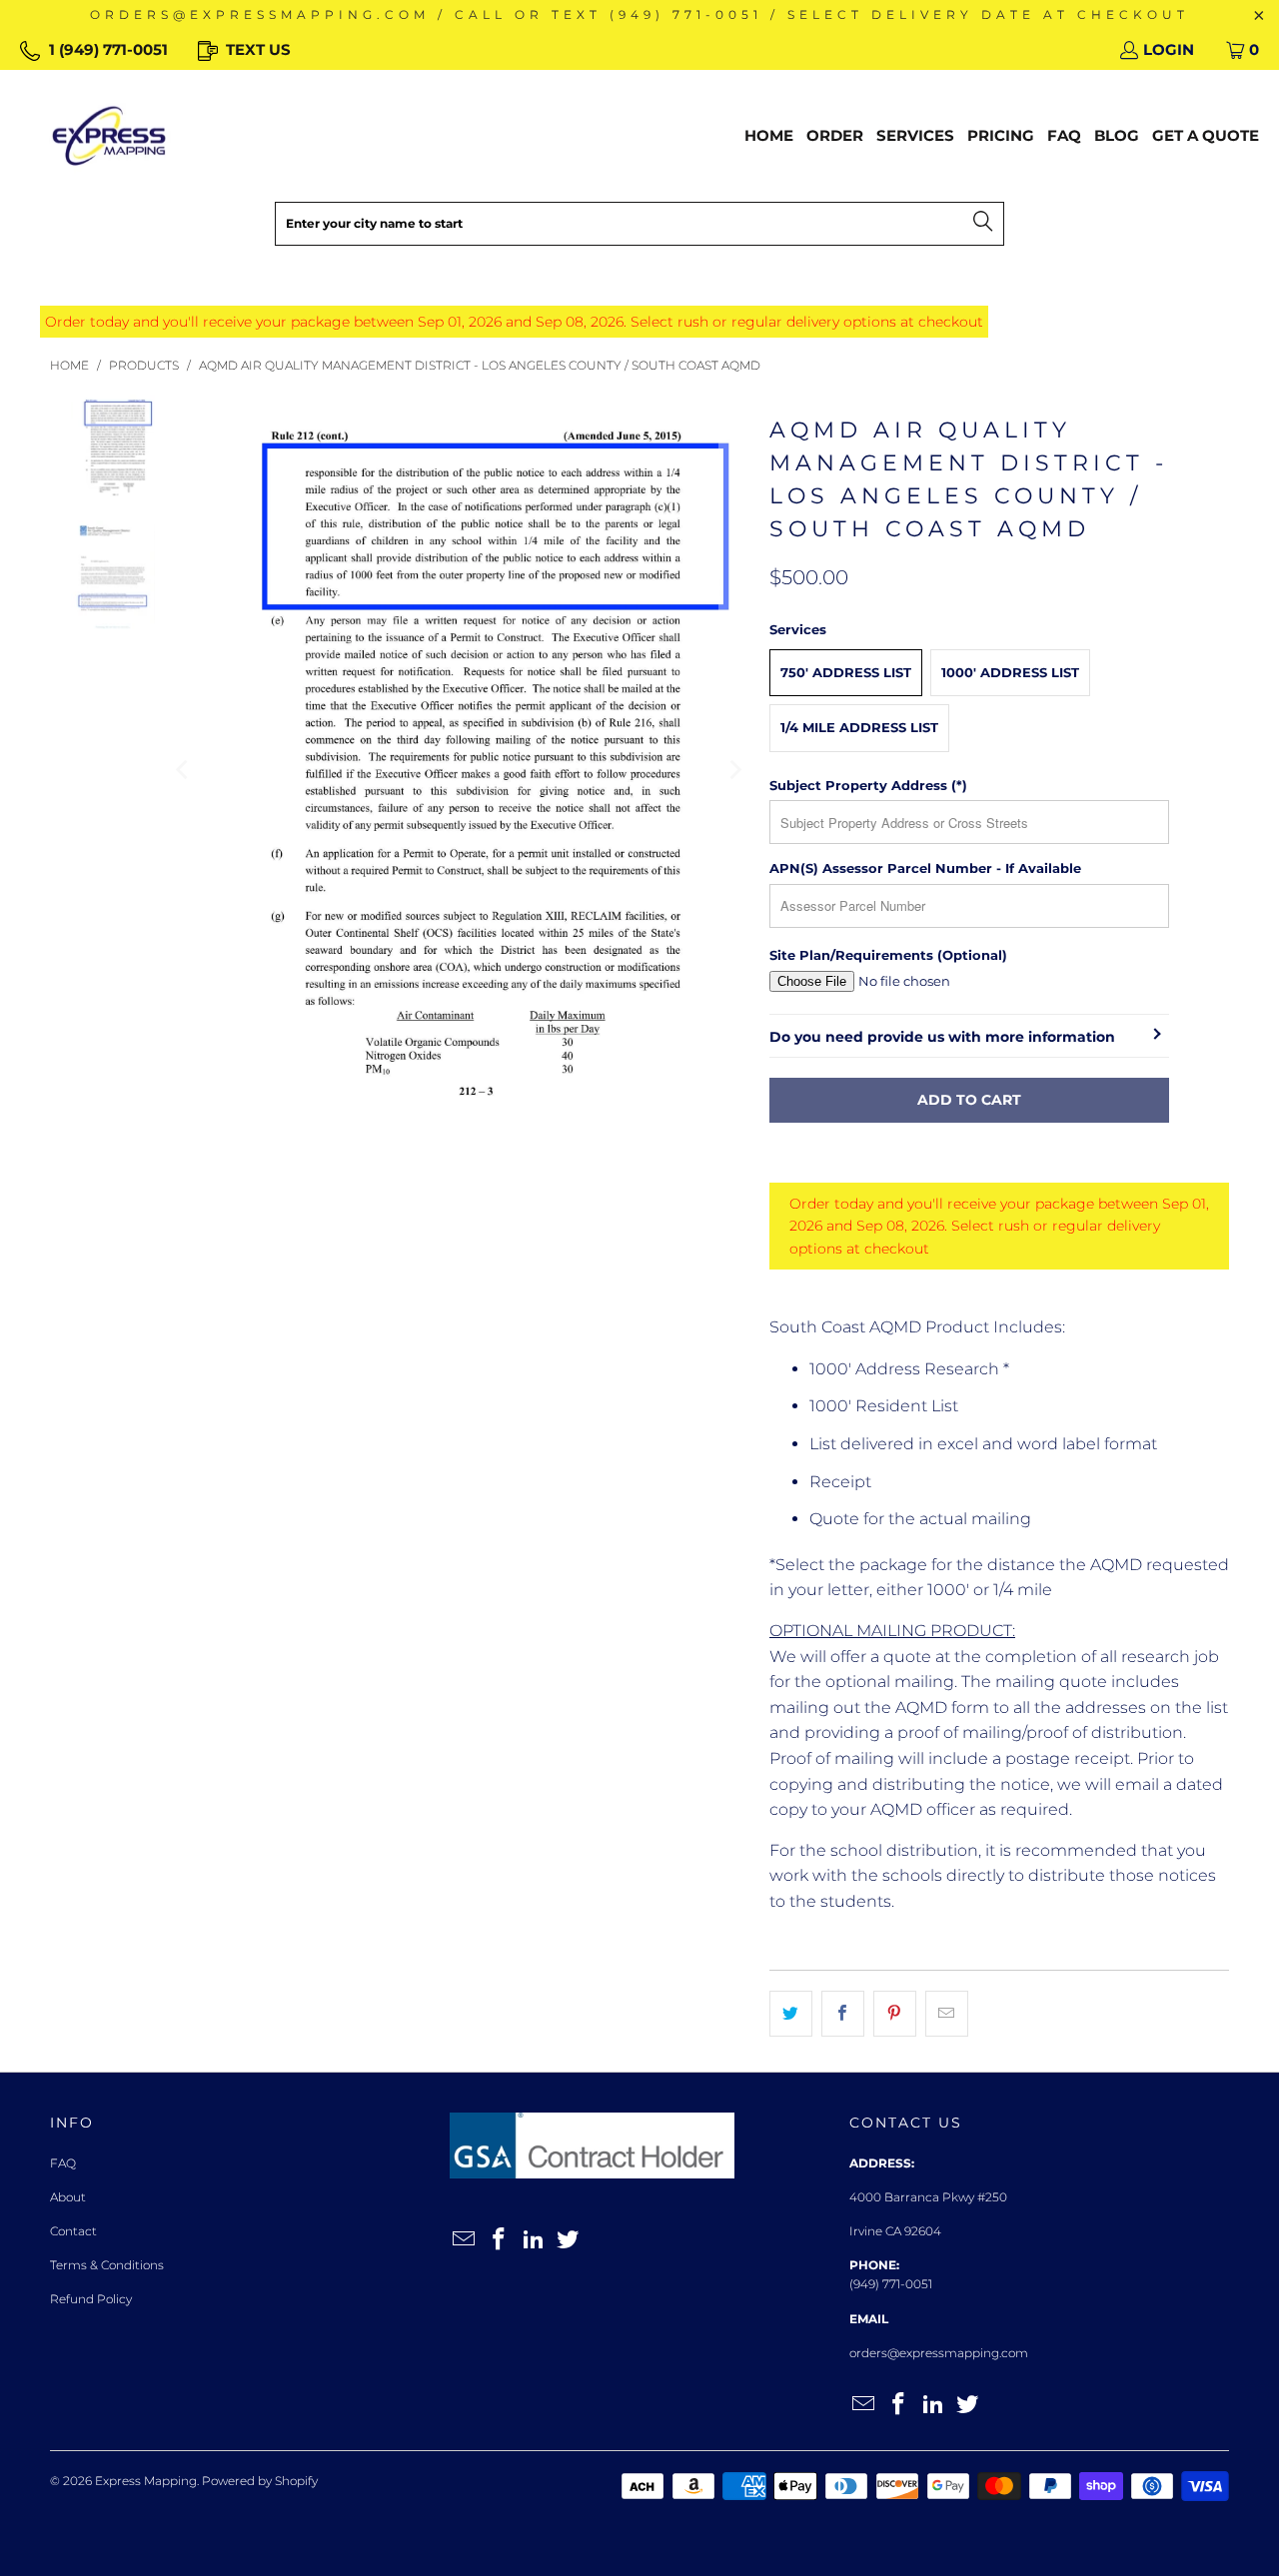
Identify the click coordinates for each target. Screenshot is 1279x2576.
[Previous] (184, 770)
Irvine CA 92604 (895, 2231)
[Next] (734, 770)
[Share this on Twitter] (791, 2014)
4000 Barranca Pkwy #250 (928, 2197)
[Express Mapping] (109, 136)
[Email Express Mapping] (465, 2240)
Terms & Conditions (107, 2265)
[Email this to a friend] (947, 2014)
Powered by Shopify (260, 2481)
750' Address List (846, 672)
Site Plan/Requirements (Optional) (888, 955)
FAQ (63, 2163)
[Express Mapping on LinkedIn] (534, 2240)
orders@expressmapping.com (939, 2353)
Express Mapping (146, 2481)
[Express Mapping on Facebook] (500, 2240)
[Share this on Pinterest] (895, 2014)
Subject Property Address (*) (868, 785)
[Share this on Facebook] (843, 2014)
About (68, 2197)
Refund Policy (91, 2299)
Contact (73, 2231)
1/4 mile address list (859, 727)
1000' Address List (1010, 672)
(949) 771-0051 (891, 2284)
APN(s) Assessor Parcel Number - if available (925, 868)
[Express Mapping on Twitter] (569, 2240)
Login (1169, 49)
